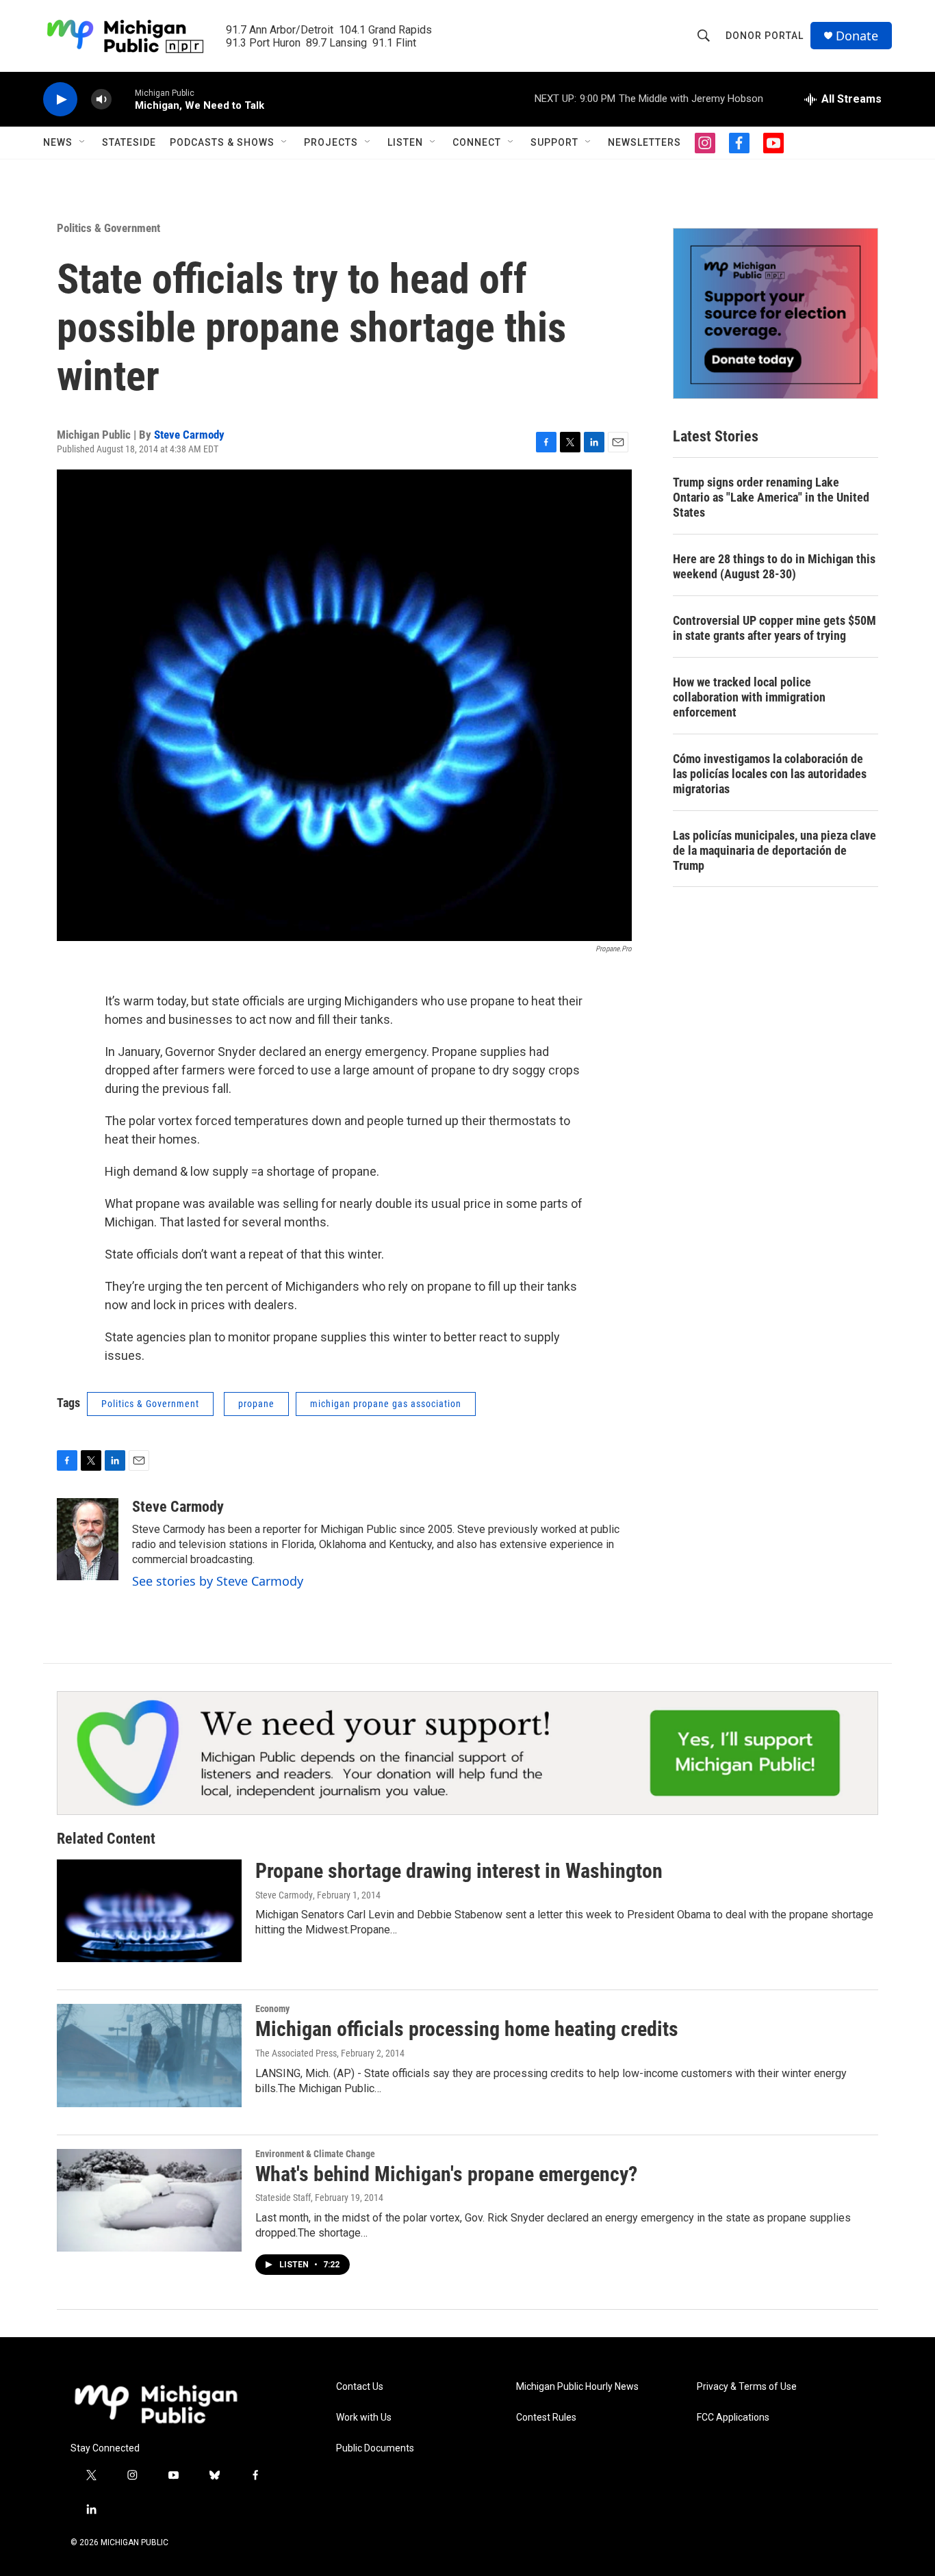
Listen (405, 142)
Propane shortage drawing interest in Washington (459, 1871)
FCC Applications (733, 2418)
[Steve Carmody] (88, 1539)
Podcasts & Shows (222, 142)
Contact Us (360, 2387)
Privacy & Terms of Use (747, 2387)
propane (256, 1404)
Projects (331, 142)
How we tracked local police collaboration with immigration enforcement (749, 697)
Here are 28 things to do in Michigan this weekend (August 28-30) (774, 566)
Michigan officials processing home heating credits (467, 2029)
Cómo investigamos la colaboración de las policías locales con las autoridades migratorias (770, 774)
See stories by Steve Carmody (218, 1581)
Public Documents (375, 2448)
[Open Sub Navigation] (83, 142)
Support (554, 142)
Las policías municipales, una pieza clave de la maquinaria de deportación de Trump (774, 850)
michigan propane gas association (386, 1404)
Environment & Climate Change (315, 2154)
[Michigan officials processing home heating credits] (149, 2055)
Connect (477, 142)
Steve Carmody (189, 435)
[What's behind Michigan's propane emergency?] (149, 2200)
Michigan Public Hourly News (577, 2387)
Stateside (129, 142)
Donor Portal (765, 36)
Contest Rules (546, 2418)
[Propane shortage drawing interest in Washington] (149, 1911)
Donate (857, 36)
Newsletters (644, 142)
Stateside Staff (283, 2198)
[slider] (123, 99)
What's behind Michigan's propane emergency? (446, 2174)
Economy (272, 2009)
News (58, 142)
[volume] (101, 100)
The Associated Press (296, 2053)
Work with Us (364, 2418)
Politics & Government (108, 228)
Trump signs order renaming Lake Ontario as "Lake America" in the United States (771, 497)
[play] (60, 100)
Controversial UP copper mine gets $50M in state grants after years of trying (774, 628)
